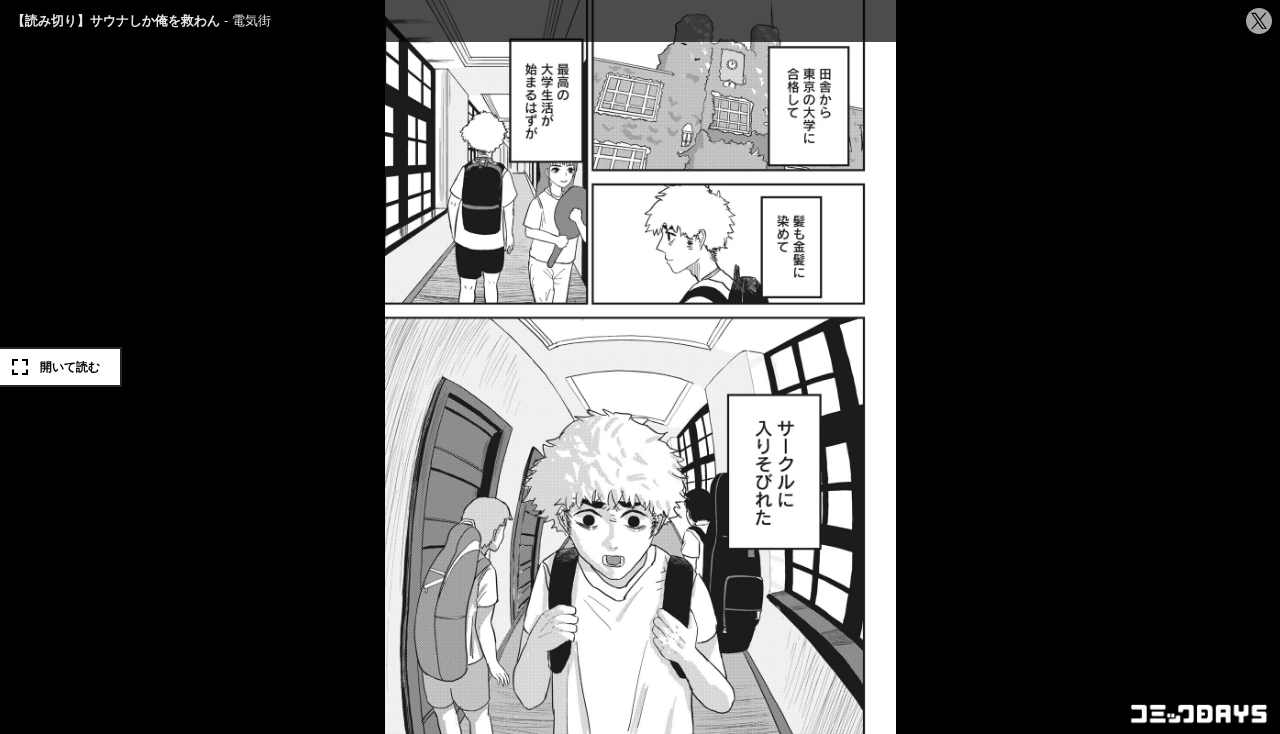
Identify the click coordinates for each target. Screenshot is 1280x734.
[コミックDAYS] (1200, 714)
